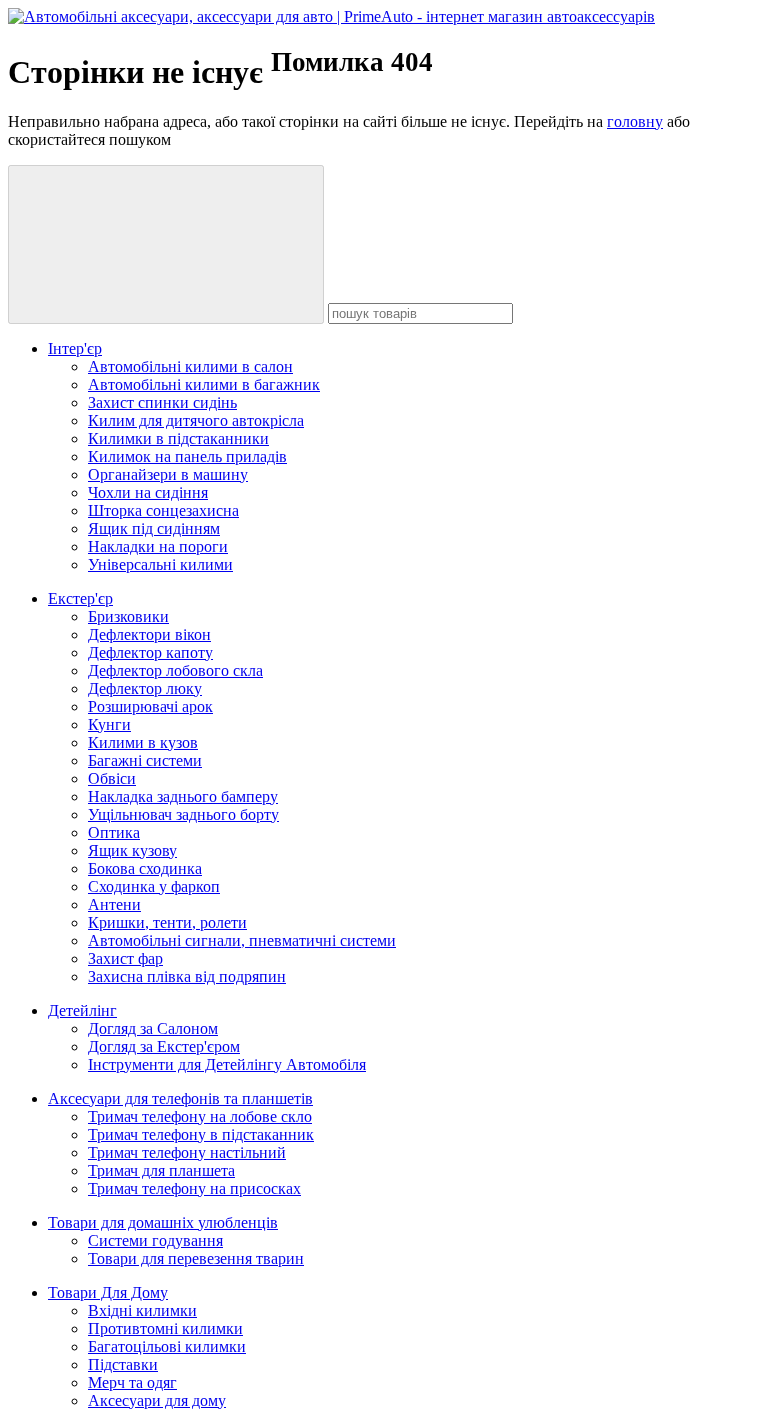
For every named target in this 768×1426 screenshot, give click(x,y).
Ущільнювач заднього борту (183, 814)
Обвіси (112, 778)
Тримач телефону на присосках (194, 1188)
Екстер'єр (80, 598)
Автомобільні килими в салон (190, 366)
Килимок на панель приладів (187, 456)
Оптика (114, 832)
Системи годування (155, 1240)
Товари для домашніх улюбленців (163, 1222)
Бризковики (128, 616)
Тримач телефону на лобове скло (200, 1116)
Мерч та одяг (132, 1382)
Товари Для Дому (108, 1292)
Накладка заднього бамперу (183, 796)
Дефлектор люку (145, 688)
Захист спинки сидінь (162, 402)
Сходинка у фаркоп (154, 886)
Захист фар (125, 958)
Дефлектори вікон (149, 634)
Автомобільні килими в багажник (204, 384)
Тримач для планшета (161, 1170)
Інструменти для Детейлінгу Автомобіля (227, 1064)
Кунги (109, 724)
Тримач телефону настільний (187, 1152)
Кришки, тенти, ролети (167, 922)
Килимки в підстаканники (178, 438)
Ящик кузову (132, 850)
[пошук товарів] (166, 244)
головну (635, 121)
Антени (114, 904)
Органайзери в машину (168, 474)
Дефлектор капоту (150, 652)
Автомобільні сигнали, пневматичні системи (242, 940)
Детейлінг (82, 1010)
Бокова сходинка (145, 868)
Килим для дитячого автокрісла (196, 420)
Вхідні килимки (142, 1310)
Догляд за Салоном (153, 1028)
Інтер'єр (75, 348)
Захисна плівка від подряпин (187, 976)
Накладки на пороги (158, 546)
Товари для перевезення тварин (196, 1258)
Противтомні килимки (165, 1328)
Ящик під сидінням (154, 528)
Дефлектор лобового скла (175, 670)
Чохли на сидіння (148, 492)
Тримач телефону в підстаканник (201, 1134)
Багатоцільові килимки (167, 1346)
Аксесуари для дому (157, 1400)
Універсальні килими (160, 564)
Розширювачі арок (150, 706)
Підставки (123, 1364)
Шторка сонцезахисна (163, 510)
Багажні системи (145, 760)
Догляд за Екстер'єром (164, 1046)
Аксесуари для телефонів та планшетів (180, 1098)
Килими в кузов (143, 742)
